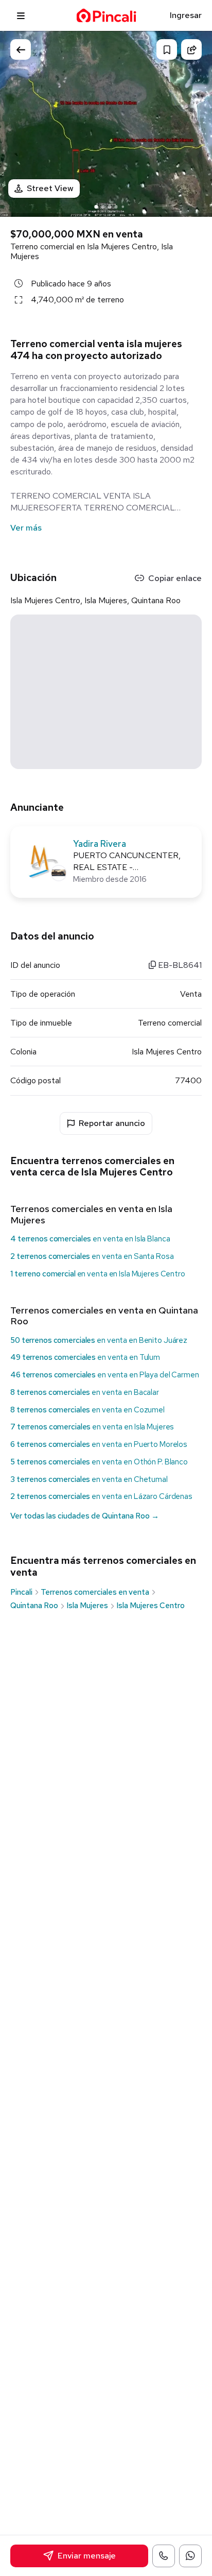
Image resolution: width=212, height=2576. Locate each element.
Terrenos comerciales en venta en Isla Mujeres (91, 1214)
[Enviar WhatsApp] (190, 2556)
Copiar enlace (175, 578)
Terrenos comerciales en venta (95, 1592)
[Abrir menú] (21, 15)
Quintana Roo (34, 1606)
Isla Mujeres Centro (151, 1606)
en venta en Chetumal (89, 1479)
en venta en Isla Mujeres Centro (98, 1274)
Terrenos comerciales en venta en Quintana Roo (104, 1316)
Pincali (21, 1592)
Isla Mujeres (87, 1606)
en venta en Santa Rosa (92, 1256)
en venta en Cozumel (87, 1410)
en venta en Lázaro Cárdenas (101, 1496)
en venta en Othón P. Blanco (99, 1462)
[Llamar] (164, 2556)
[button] (194, 122)
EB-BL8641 (179, 965)
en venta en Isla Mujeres (92, 1427)
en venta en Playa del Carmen (105, 1375)
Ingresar (186, 15)
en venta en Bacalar (85, 1392)
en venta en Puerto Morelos (99, 1444)
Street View (50, 188)
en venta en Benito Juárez (99, 1340)
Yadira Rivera (100, 844)
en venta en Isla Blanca (90, 1239)
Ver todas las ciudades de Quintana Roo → (85, 1516)
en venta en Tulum (85, 1357)
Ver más (26, 528)
